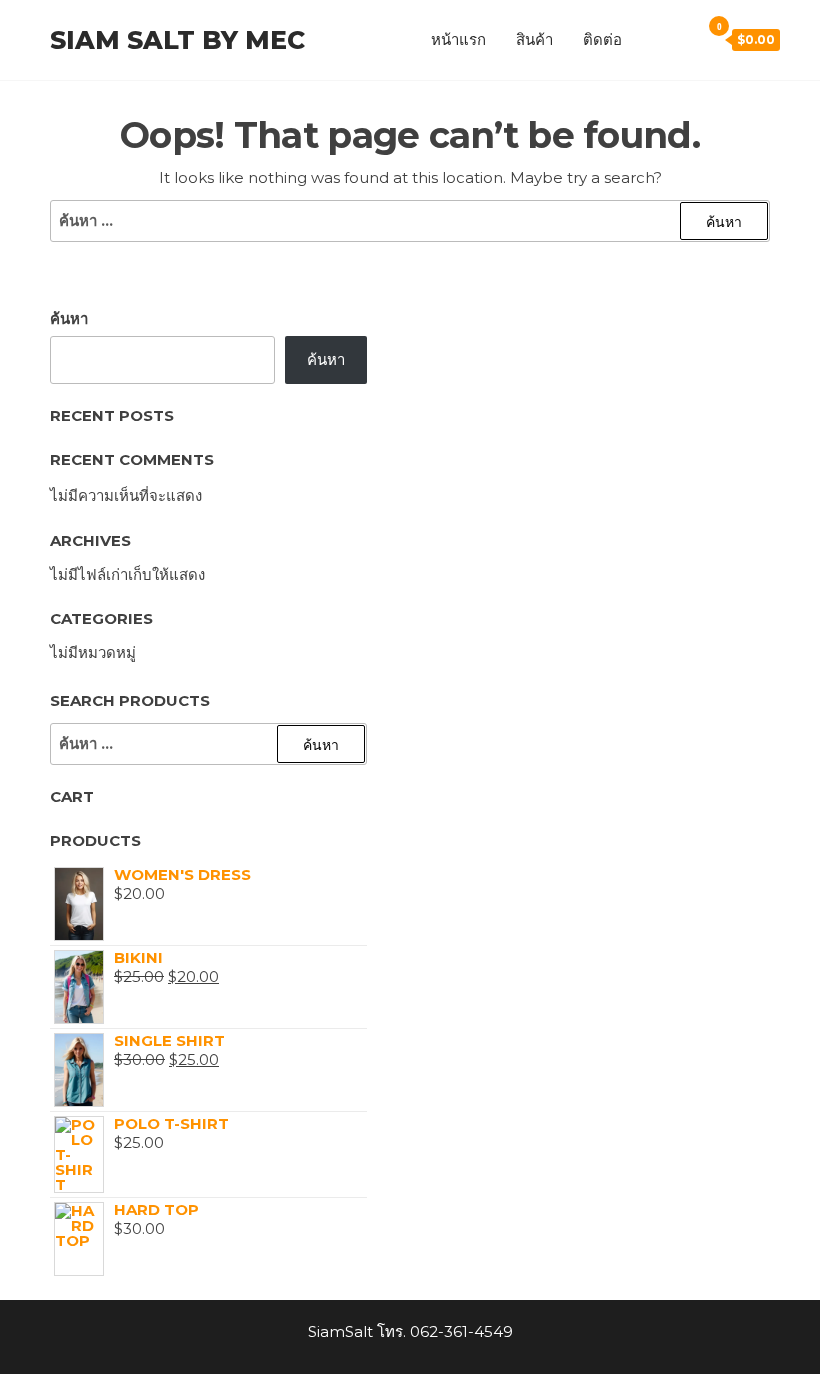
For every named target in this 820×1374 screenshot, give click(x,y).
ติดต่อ (602, 39)
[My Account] (652, 39)
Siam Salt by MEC (177, 40)
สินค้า (534, 39)
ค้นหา (69, 318)
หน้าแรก (458, 39)
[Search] (680, 39)
